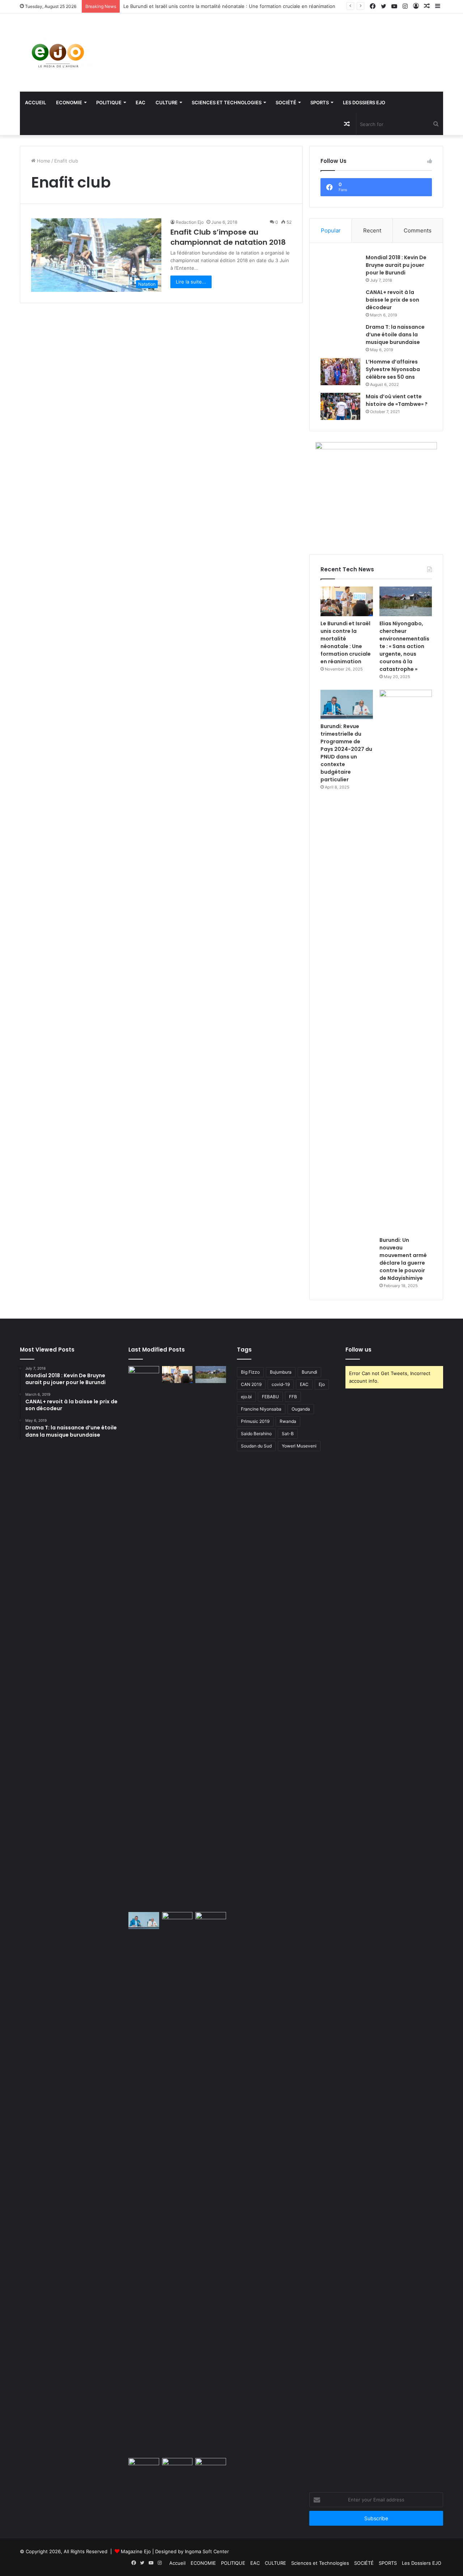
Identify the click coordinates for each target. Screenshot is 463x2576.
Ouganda (301, 1409)
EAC (141, 102)
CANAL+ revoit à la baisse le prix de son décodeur (392, 300)
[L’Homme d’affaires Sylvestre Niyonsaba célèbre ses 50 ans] (340, 372)
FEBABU (270, 1397)
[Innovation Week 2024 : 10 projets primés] (144, 2467)
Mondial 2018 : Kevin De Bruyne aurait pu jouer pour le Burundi (396, 265)
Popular (331, 230)
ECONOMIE (69, 102)
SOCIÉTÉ (286, 102)
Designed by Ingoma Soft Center (192, 2551)
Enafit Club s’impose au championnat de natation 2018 (228, 237)
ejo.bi (246, 1397)
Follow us (358, 1350)
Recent (372, 230)
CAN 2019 (251, 1384)
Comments (418, 230)
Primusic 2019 (255, 1421)
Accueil (35, 102)
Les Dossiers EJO (364, 102)
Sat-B (288, 1434)
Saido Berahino (256, 1434)
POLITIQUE (109, 102)
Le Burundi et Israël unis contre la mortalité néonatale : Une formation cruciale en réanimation (229, 6)
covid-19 (281, 1384)
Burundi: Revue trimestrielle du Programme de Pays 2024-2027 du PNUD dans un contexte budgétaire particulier (346, 753)
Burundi (309, 1372)
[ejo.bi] (58, 52)
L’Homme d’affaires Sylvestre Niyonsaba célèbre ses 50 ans (393, 369)
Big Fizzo (250, 1372)
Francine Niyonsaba (261, 1409)
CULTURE (167, 102)
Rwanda (288, 1421)
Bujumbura (281, 1372)
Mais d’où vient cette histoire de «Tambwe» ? (397, 400)
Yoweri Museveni (299, 1446)
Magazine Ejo (136, 2551)
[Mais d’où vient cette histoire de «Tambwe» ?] (340, 406)
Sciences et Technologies (227, 102)
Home (43, 161)
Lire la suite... (191, 282)
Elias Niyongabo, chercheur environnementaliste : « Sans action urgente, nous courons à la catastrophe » (404, 646)
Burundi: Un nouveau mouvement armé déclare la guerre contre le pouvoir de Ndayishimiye (403, 1259)
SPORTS (320, 102)
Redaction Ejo (190, 222)
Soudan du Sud (256, 1446)
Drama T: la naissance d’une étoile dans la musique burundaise (395, 335)
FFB (293, 1397)
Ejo (322, 1384)
